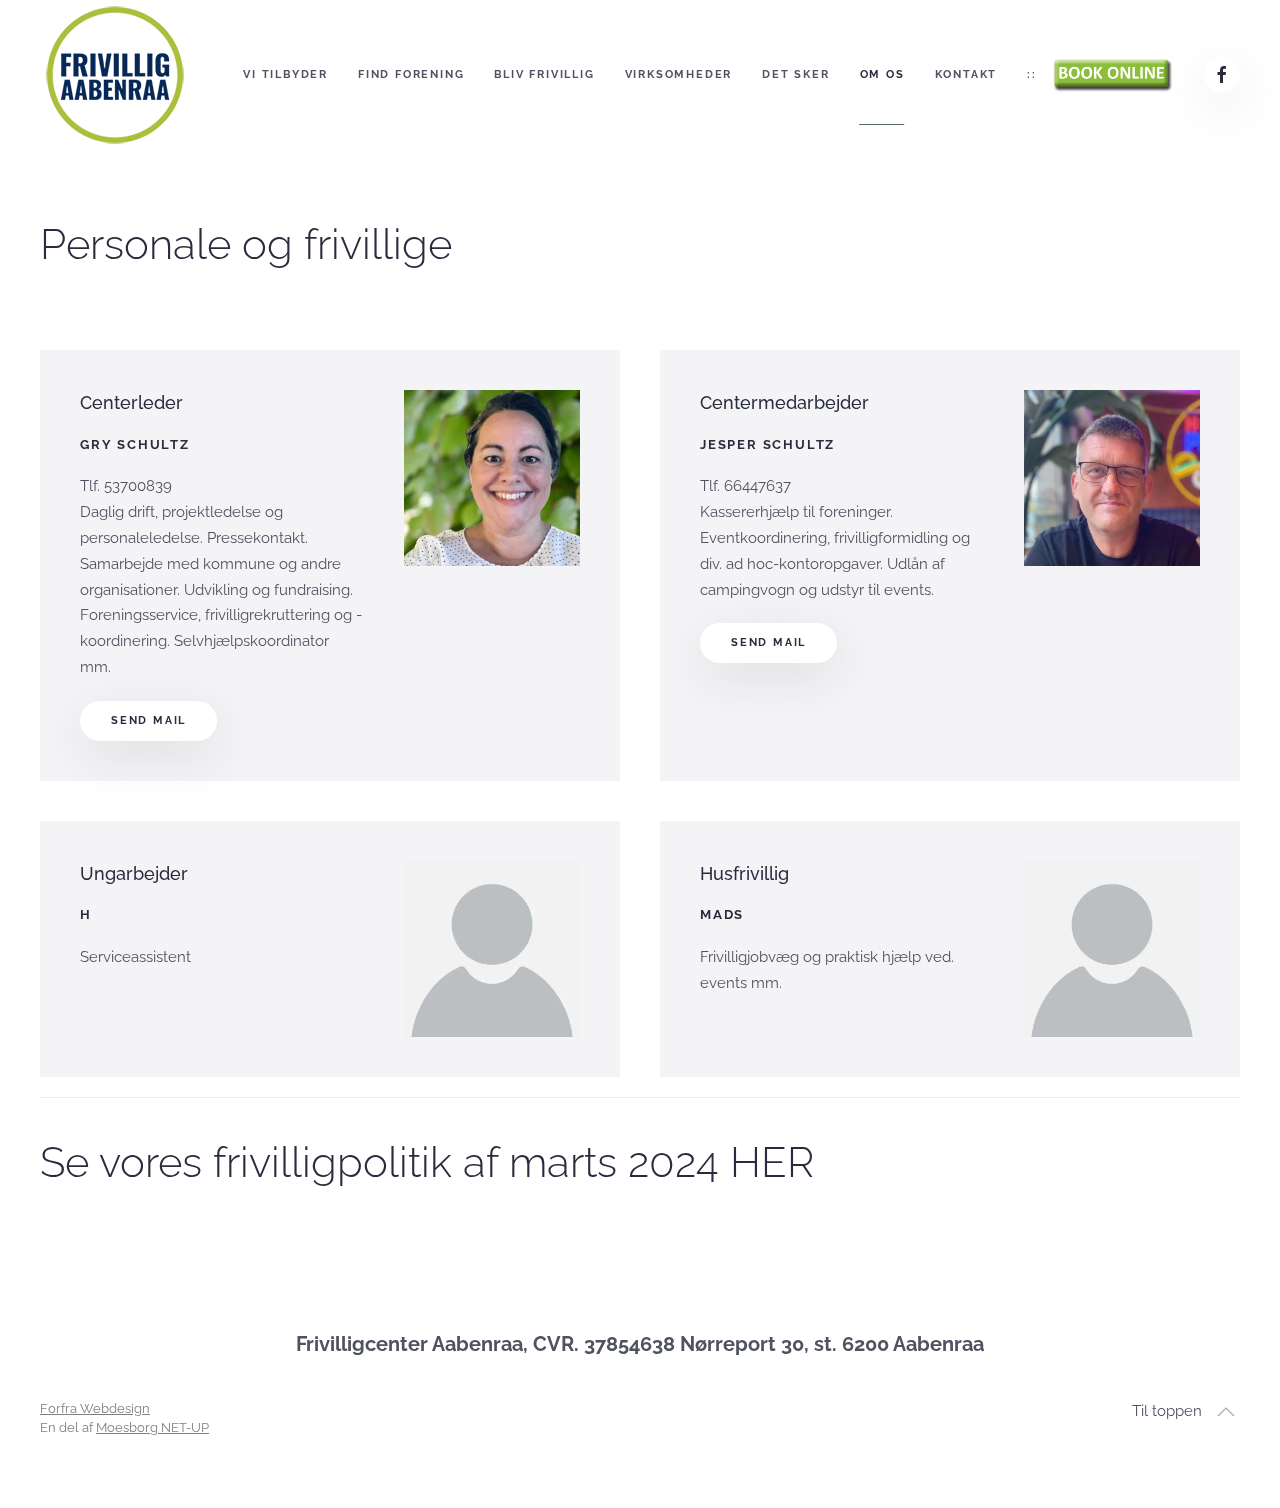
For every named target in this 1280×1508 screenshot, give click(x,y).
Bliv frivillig (544, 74)
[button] (1226, 1412)
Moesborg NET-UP (152, 1427)
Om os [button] (882, 74)
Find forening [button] (411, 74)
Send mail (148, 720)
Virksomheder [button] (679, 74)
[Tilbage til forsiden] (115, 75)
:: (1032, 74)
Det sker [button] (795, 74)
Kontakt (966, 74)
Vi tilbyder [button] (285, 74)
